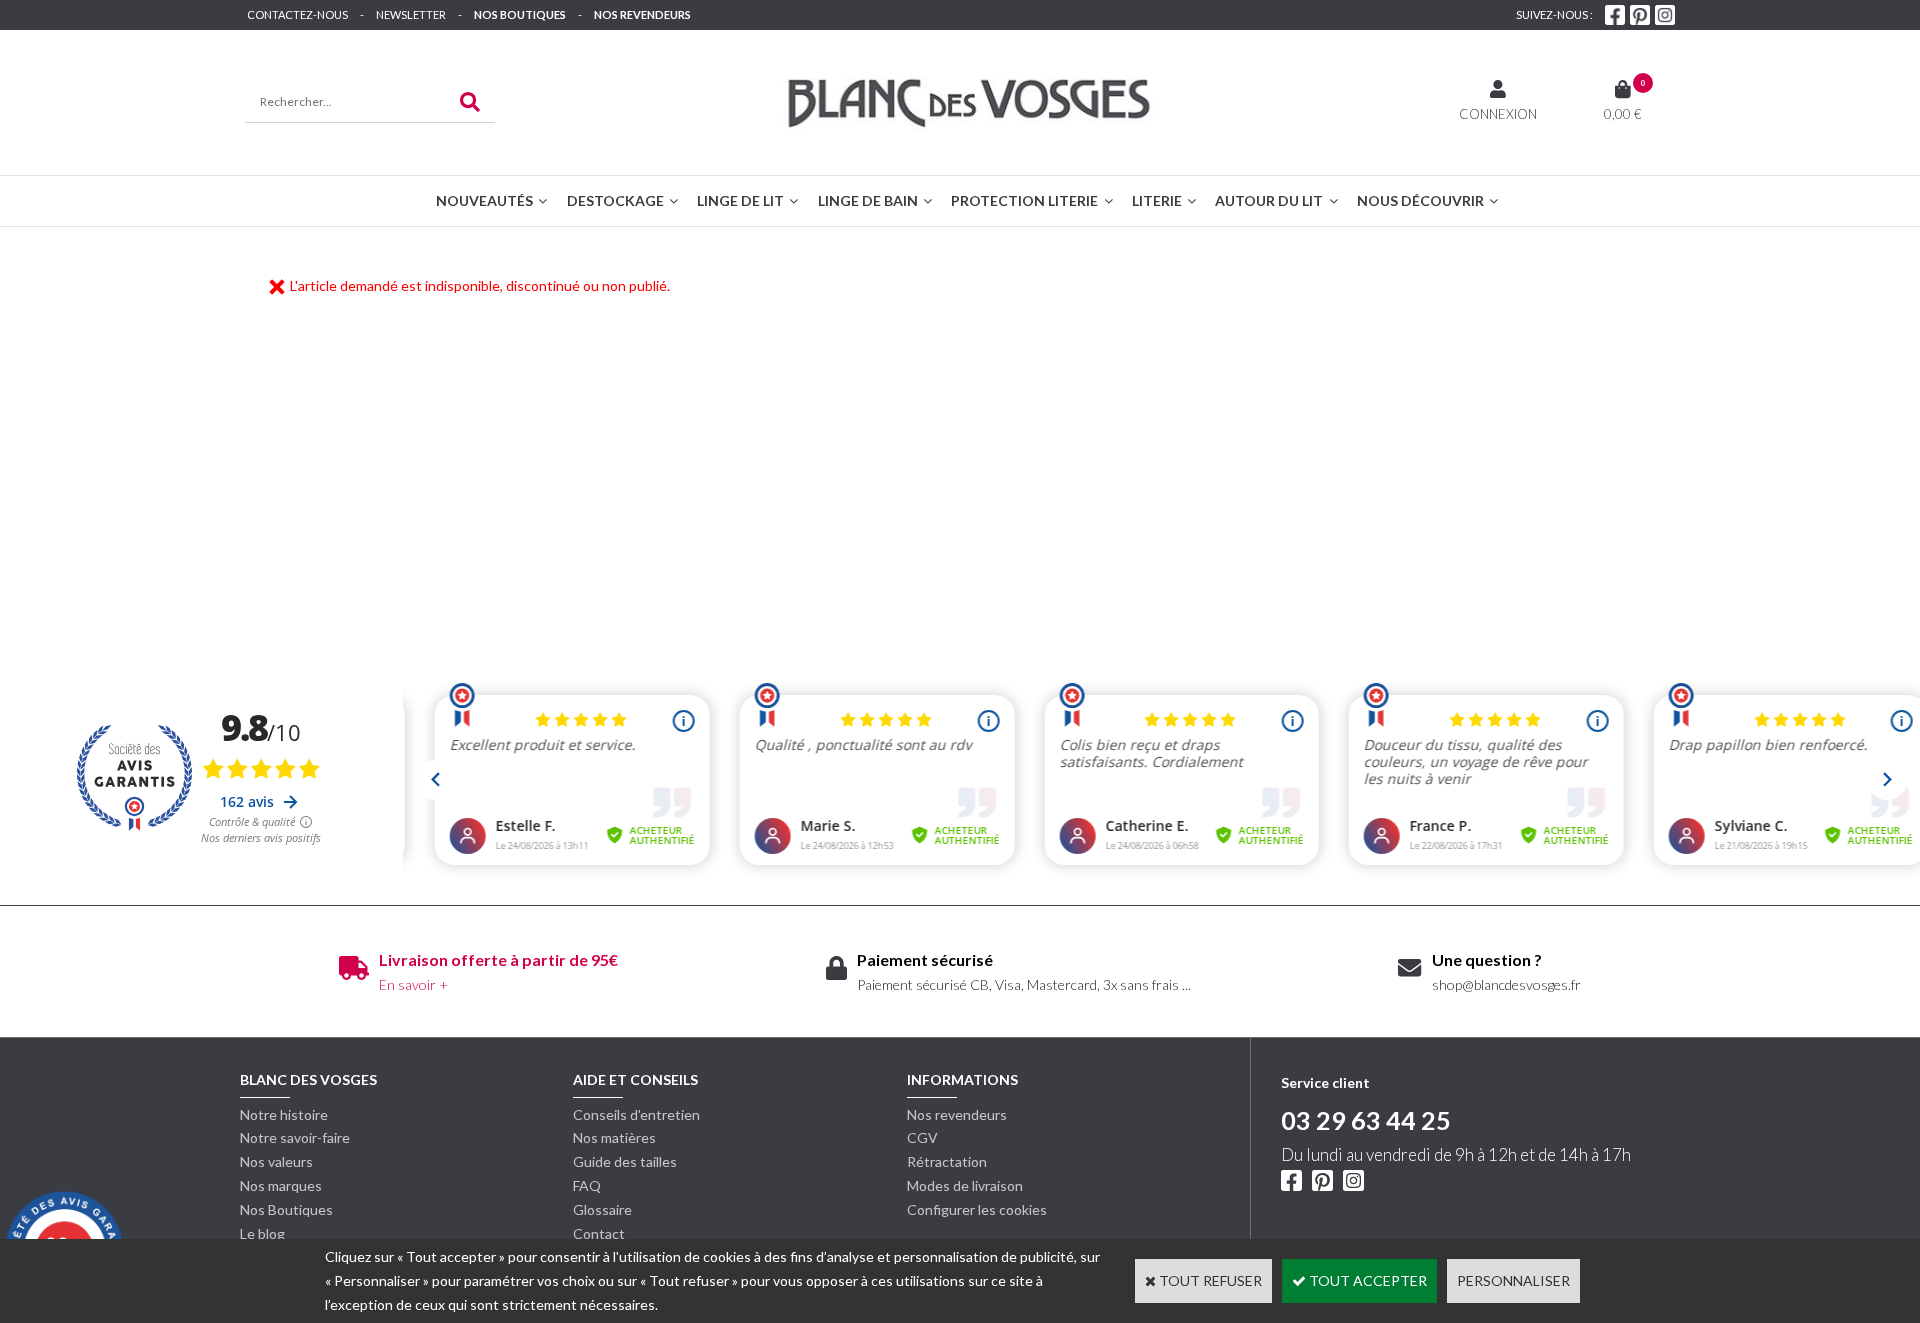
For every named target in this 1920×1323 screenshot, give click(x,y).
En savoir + (413, 984)
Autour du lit (1269, 200)
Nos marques (281, 1185)
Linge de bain (868, 200)
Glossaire (602, 1209)
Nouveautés (484, 200)
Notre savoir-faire (295, 1137)
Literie (1157, 200)
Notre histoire (284, 1114)
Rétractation (947, 1161)
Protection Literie (1024, 200)
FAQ (587, 1185)
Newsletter (411, 14)
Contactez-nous (297, 14)
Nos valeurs (276, 1161)
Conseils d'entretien (636, 1114)
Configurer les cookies (977, 1209)
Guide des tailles (625, 1161)
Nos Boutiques (520, 14)
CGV (922, 1137)
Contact (599, 1233)
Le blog (262, 1233)
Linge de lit (740, 200)
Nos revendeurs (642, 14)
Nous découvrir (1420, 200)
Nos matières (614, 1137)
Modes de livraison (965, 1185)
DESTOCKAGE (615, 200)
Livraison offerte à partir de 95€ (498, 959)
